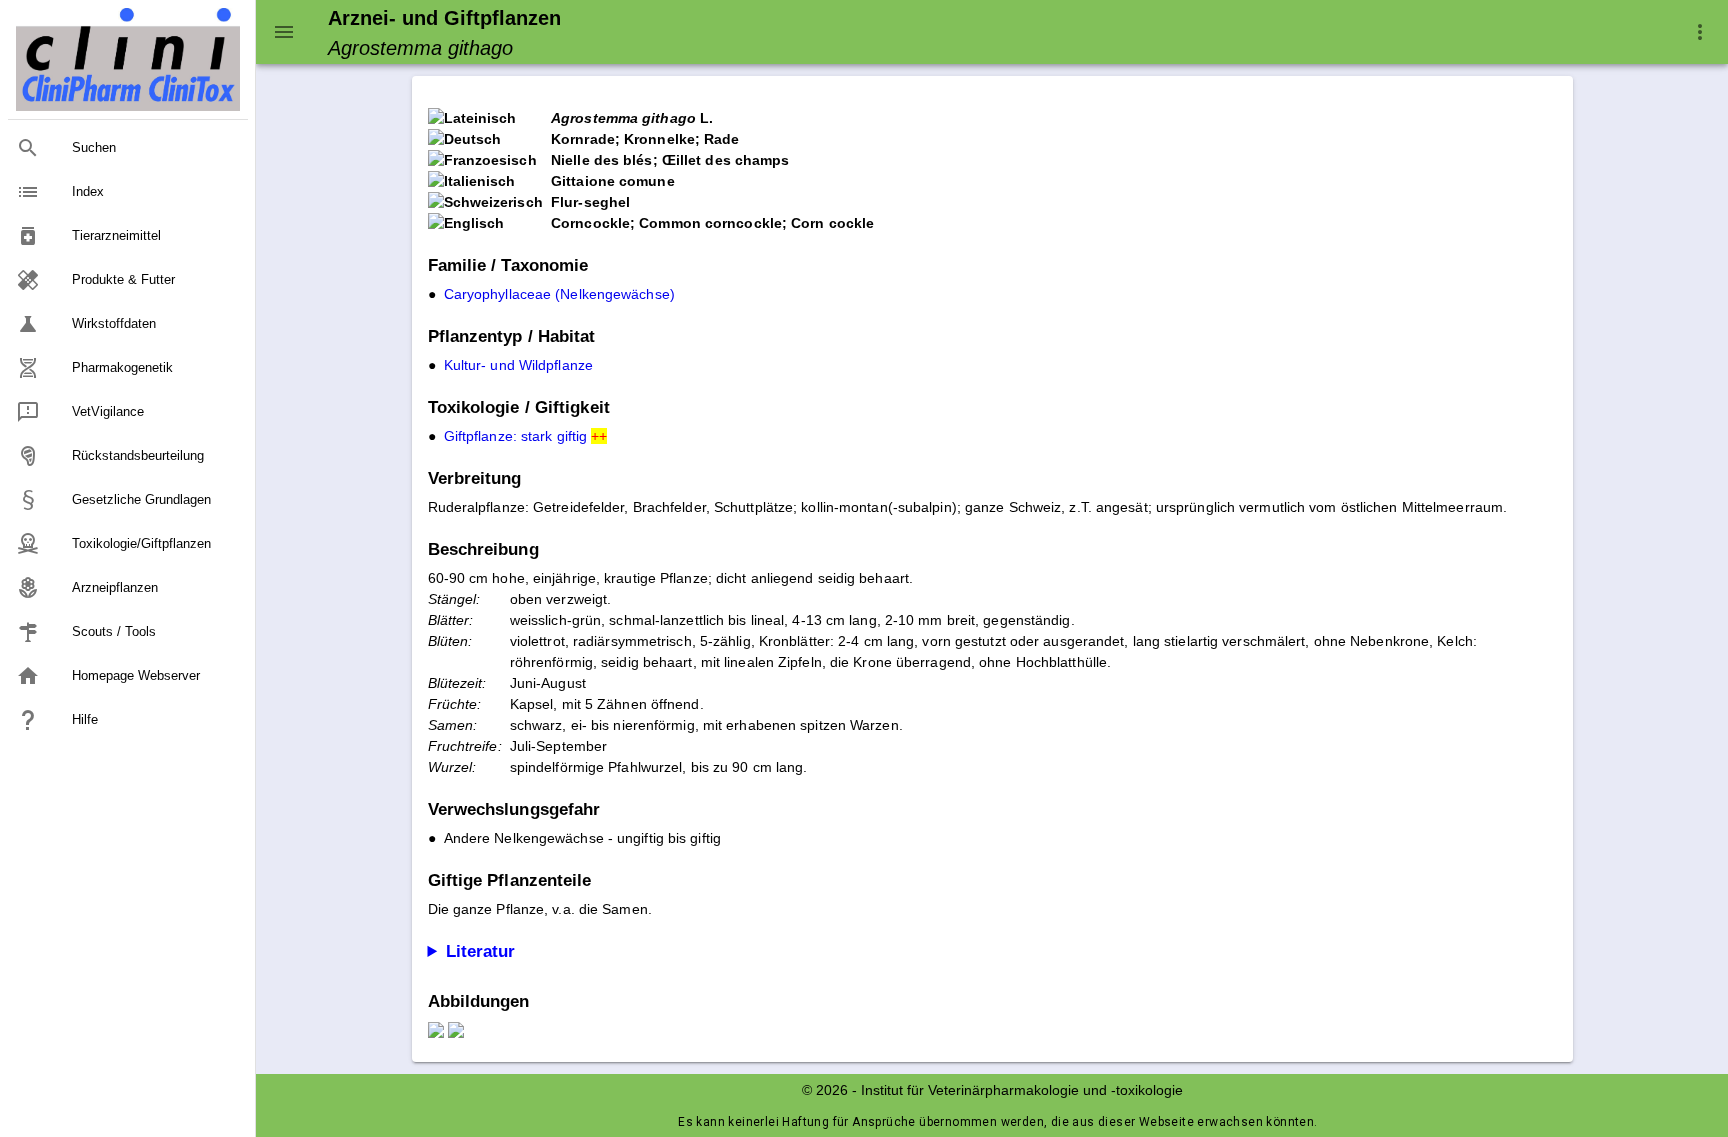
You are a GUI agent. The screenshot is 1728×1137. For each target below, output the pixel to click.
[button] (1700, 32)
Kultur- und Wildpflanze (518, 365)
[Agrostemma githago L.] (436, 1033)
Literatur (481, 951)
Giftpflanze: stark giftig (526, 436)
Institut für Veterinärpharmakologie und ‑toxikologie (1022, 1090)
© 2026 (825, 1090)
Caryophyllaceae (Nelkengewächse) (559, 294)
